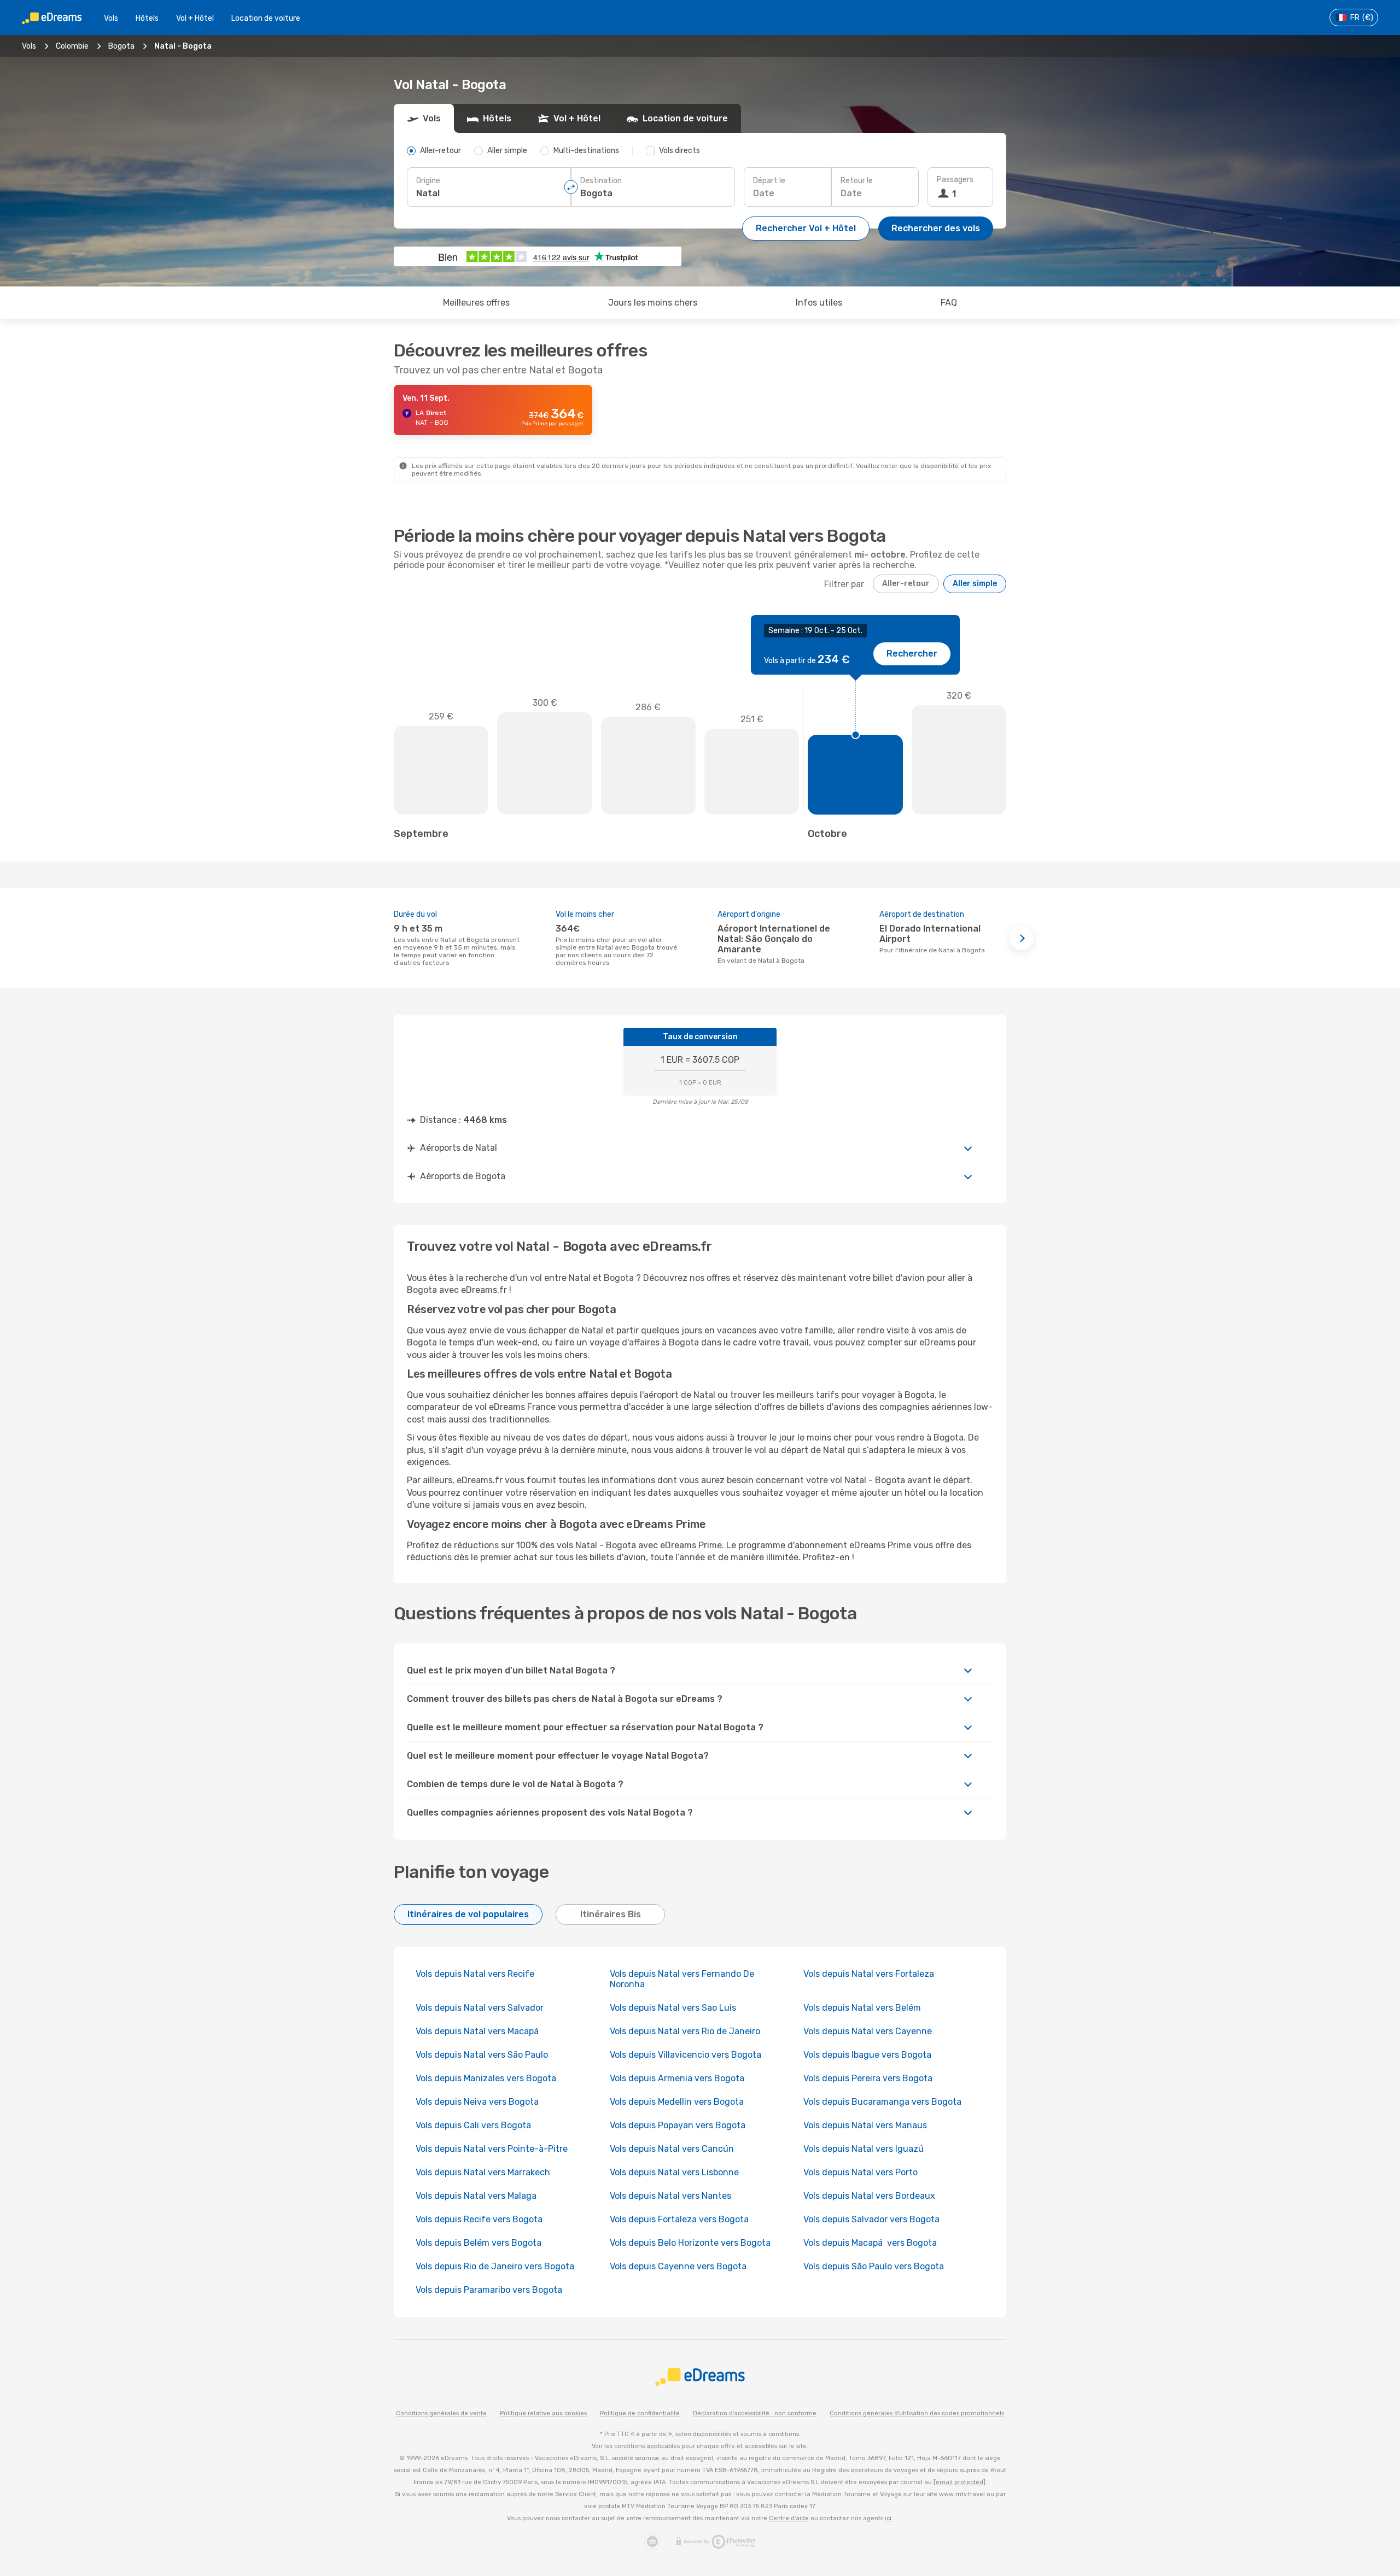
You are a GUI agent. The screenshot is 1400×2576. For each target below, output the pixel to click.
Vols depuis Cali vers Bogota (473, 2125)
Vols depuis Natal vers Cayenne (868, 2031)
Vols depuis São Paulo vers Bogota (874, 2266)
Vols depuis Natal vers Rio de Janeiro (685, 2031)
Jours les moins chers (653, 303)
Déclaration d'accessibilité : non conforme (755, 2413)
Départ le (769, 181)
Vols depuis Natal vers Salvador (480, 2008)
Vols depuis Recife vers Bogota (479, 2219)
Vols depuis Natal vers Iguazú (864, 2149)
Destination (601, 181)
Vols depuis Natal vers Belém (862, 2008)
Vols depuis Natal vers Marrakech (483, 2172)
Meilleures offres (476, 303)
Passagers (955, 180)
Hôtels (147, 18)
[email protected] (959, 2482)
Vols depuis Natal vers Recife (475, 1974)
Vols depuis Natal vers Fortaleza (869, 1974)
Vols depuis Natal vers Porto (861, 2172)
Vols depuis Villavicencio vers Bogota (686, 2055)
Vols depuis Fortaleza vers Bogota (679, 2219)
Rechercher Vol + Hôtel (806, 228)
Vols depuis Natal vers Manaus (865, 2125)
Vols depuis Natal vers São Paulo (482, 2055)
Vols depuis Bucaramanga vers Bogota (882, 2102)
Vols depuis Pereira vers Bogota (868, 2078)
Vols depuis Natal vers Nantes (670, 2196)
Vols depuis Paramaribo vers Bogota (489, 2290)
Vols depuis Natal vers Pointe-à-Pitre (492, 2149)
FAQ (949, 303)
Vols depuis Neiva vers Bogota (477, 2102)
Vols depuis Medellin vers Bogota (677, 2102)
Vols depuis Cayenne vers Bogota (678, 2266)
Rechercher (912, 654)
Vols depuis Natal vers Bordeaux (869, 2196)
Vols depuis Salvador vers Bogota (871, 2219)
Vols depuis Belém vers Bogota (479, 2243)
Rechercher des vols (936, 228)
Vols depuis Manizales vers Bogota (486, 2078)
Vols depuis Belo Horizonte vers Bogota (690, 2243)
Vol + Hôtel (195, 18)
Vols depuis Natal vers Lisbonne (674, 2172)
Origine (428, 181)
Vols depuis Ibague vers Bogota (867, 2055)
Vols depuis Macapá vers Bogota (870, 2243)
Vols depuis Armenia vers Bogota (677, 2078)
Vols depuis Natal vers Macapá (478, 2031)
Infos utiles (819, 303)
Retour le (857, 181)
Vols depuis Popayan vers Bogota (678, 2125)
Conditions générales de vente (441, 2413)
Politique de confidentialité (640, 2413)
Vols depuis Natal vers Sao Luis (673, 2008)
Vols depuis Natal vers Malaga (476, 2196)
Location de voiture (266, 18)
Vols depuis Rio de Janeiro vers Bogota (495, 2266)
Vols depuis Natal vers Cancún (673, 2149)
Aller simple (975, 584)
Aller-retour (906, 584)
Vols (111, 18)
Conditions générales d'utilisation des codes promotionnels (917, 2413)
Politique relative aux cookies (543, 2413)
